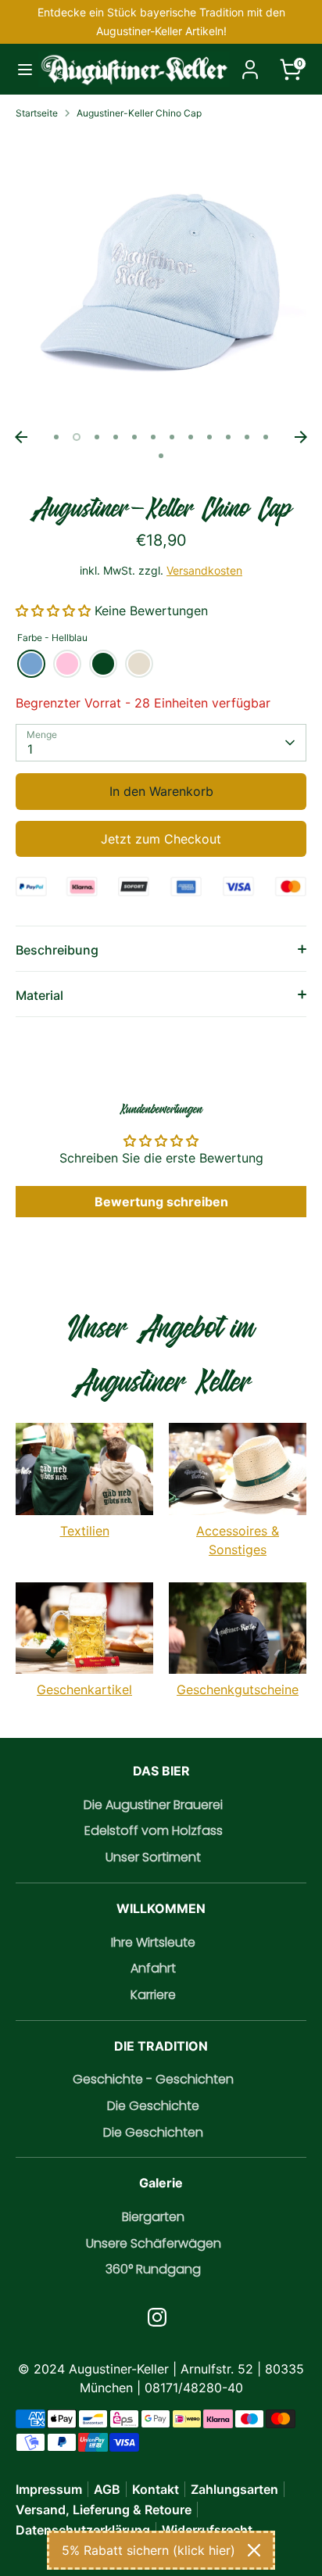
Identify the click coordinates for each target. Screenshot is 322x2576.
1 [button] (56, 437)
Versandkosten (204, 570)
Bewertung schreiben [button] (161, 1202)
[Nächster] (301, 437)
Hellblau (31, 664)
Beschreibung (57, 950)
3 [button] (97, 437)
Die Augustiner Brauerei (153, 1805)
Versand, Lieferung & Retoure (104, 2510)
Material (39, 995)
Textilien (85, 1531)
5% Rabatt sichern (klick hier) (148, 2550)
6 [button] (153, 437)
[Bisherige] (21, 437)
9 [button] (209, 437)
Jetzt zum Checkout (161, 839)
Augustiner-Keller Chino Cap (139, 113)
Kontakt (156, 2489)
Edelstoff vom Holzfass (154, 1831)
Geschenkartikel (84, 1689)
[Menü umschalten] (20, 69)
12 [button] (266, 437)
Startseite (37, 113)
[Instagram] (157, 2317)
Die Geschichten (153, 2132)
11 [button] (247, 437)
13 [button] (161, 456)
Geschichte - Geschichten (153, 2079)
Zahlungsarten (234, 2489)
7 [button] (172, 437)
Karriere (153, 1995)
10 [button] (228, 437)
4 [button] (116, 437)
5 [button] (134, 437)
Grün (103, 664)
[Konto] (250, 63)
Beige (139, 664)
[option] (161, 278)
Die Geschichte (153, 2106)
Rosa (67, 664)
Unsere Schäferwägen (154, 2243)
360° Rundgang (153, 2269)
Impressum (49, 2489)
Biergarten (153, 2217)
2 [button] (77, 437)
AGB (107, 2489)
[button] (55, 611)
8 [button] (191, 437)
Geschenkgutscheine (238, 1689)
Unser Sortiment (153, 1857)
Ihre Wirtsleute (153, 1942)
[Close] (254, 2550)
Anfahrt (153, 1968)
